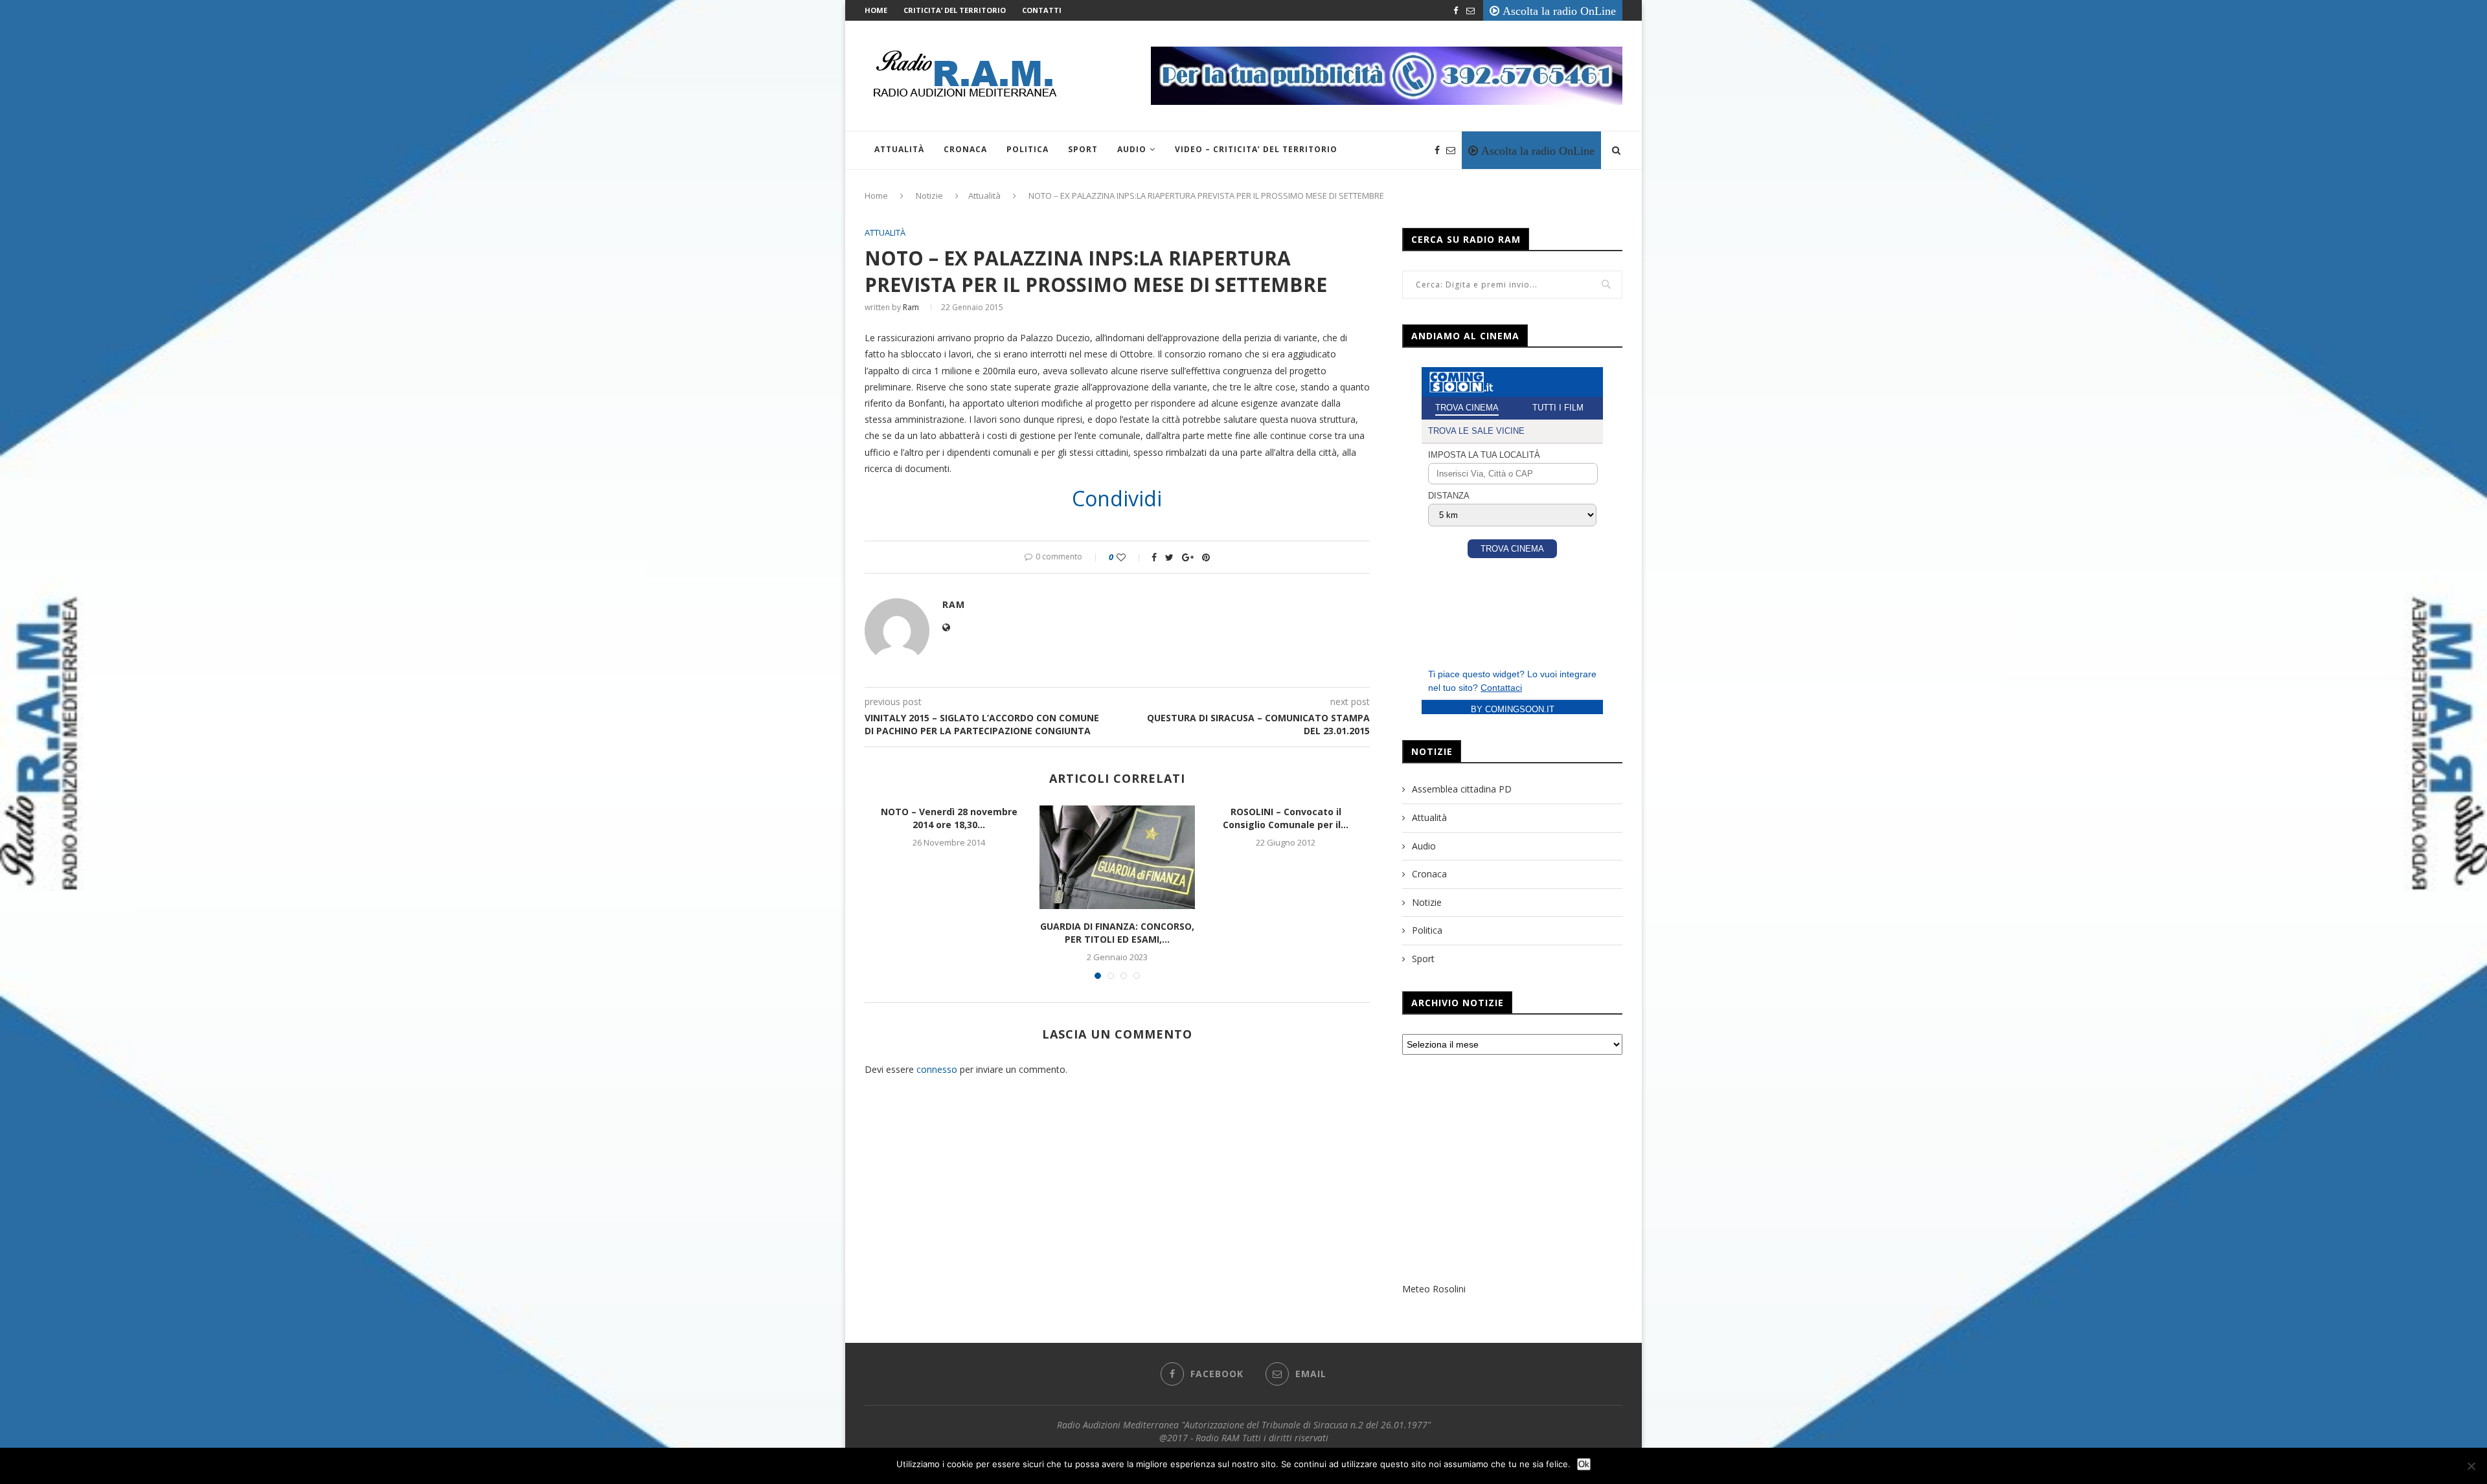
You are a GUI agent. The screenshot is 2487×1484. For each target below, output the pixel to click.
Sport (1083, 149)
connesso (937, 1069)
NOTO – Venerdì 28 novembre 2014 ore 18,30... (949, 818)
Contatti (1042, 10)
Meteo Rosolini (1434, 1289)
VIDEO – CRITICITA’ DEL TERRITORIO (1256, 149)
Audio (1132, 149)
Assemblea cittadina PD (1462, 789)
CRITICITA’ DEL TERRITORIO (955, 10)
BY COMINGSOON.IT (1513, 709)
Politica (1028, 149)
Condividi (1117, 499)
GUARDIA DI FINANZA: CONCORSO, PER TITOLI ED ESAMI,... (1117, 933)
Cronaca (965, 149)
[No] (2471, 1466)
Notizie (929, 196)
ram (911, 307)
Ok (1584, 1464)
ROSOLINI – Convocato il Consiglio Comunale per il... (1286, 818)
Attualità (899, 149)
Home (876, 10)
